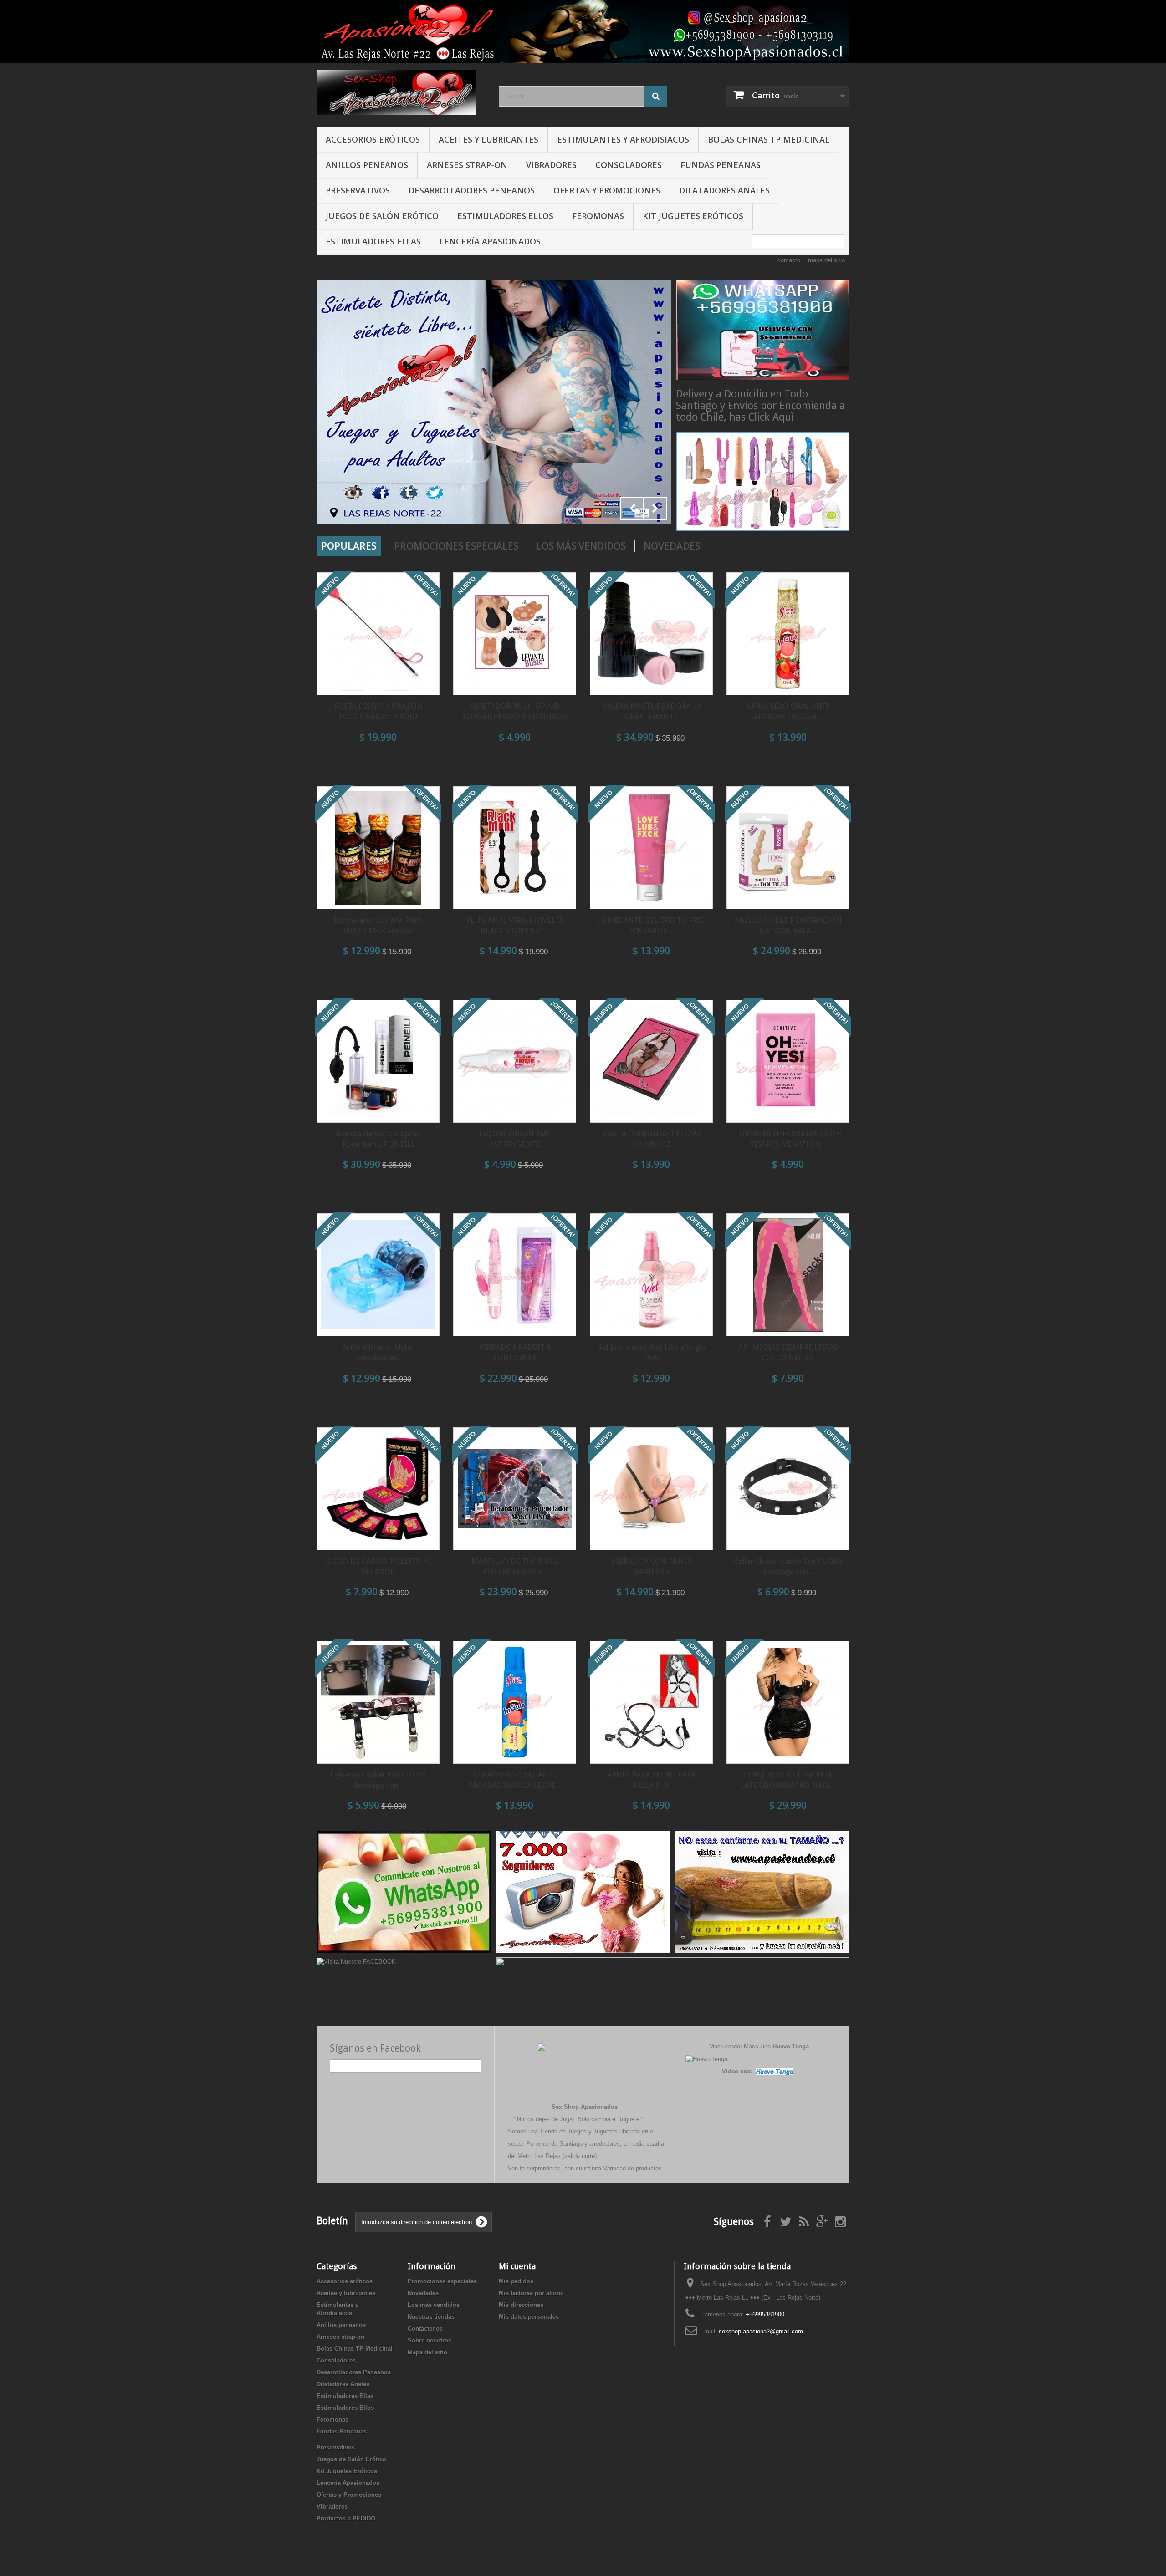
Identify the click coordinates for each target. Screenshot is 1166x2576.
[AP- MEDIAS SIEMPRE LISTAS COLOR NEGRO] (788, 1275)
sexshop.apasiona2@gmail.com (761, 2331)
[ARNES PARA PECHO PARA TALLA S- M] (651, 1702)
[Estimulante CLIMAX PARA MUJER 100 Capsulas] (378, 848)
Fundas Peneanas (721, 165)
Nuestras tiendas (431, 2317)
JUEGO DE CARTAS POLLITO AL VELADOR (378, 1566)
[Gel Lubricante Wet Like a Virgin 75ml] (651, 1275)
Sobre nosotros (430, 2340)
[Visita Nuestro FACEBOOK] (356, 1961)
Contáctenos (425, 2329)
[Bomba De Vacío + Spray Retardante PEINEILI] (378, 1061)
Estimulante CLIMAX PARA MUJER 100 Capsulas (378, 925)
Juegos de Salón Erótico (382, 216)
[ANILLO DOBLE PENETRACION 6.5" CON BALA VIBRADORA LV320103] (788, 848)
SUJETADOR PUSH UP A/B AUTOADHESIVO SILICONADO (515, 711)
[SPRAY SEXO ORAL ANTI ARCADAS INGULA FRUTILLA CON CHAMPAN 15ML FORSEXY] (788, 634)
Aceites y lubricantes (488, 139)
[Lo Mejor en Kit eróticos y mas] (494, 402)
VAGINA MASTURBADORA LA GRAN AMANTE (651, 711)
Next (655, 509)
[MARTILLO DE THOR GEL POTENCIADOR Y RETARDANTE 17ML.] (515, 1489)
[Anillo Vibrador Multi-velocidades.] (378, 1275)
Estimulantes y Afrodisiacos (623, 139)
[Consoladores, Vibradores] (763, 481)
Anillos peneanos (367, 165)
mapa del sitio (826, 260)
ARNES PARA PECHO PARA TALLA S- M (652, 1780)
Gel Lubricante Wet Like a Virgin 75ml (651, 1352)
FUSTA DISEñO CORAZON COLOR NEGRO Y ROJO (378, 711)
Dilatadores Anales (724, 190)
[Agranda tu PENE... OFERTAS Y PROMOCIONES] (762, 1891)
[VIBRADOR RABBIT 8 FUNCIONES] (515, 1275)
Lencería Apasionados (490, 241)
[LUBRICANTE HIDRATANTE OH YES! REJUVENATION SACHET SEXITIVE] (788, 1061)
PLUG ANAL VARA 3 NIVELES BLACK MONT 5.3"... (515, 925)
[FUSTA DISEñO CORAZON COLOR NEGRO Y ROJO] (378, 634)
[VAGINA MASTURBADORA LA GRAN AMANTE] (651, 634)
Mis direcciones (521, 2305)
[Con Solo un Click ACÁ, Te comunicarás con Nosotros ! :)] (404, 1891)
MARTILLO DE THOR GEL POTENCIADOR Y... (515, 1566)
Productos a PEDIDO (346, 2518)
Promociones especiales (456, 546)
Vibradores (551, 165)
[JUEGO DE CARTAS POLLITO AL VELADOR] (378, 1489)
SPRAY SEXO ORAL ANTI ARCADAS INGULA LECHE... (515, 1780)
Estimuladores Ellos (505, 216)
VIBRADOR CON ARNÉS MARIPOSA (652, 1566)
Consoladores (629, 165)
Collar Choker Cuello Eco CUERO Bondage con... (788, 1566)
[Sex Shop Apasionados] (401, 93)
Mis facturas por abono (531, 2293)
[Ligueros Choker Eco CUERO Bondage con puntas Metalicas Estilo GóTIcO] (378, 1702)
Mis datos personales (529, 2317)
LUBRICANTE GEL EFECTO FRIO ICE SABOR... (651, 925)
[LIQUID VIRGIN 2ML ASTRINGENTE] (515, 1061)
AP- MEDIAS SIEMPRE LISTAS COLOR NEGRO (788, 1352)
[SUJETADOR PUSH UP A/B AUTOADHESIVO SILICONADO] (515, 634)
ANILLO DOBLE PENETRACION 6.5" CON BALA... (788, 925)
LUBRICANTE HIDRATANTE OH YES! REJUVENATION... (788, 1139)
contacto (789, 260)
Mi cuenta (517, 2266)
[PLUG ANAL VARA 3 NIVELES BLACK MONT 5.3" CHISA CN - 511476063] (515, 848)
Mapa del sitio (427, 2352)
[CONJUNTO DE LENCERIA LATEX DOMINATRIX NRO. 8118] (788, 1702)
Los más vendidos (581, 546)
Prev (632, 509)
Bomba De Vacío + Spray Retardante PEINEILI (378, 1139)
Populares (349, 546)
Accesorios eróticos (373, 139)
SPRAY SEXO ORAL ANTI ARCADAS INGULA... (788, 711)
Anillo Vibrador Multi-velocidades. (378, 1352)
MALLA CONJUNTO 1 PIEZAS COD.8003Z (652, 1139)
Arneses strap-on (467, 165)
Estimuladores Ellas (373, 241)
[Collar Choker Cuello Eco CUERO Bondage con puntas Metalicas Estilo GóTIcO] (788, 1489)
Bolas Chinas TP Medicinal (769, 139)
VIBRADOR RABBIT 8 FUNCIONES (515, 1352)
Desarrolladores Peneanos (472, 190)
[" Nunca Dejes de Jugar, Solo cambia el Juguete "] (583, 32)
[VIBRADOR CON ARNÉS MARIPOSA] (651, 1489)
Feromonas (598, 216)
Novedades (672, 546)
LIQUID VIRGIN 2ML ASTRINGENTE (515, 1139)
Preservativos (358, 190)
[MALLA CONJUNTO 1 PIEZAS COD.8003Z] (651, 1061)
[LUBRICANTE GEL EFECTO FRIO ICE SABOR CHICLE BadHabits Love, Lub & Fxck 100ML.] (651, 848)
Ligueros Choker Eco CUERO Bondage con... (378, 1780)
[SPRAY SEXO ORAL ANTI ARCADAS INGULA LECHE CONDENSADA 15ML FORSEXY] (515, 1702)
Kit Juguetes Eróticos (693, 216)
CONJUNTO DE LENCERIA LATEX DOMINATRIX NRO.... (788, 1780)
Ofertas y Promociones (607, 190)
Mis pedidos (516, 2281)
